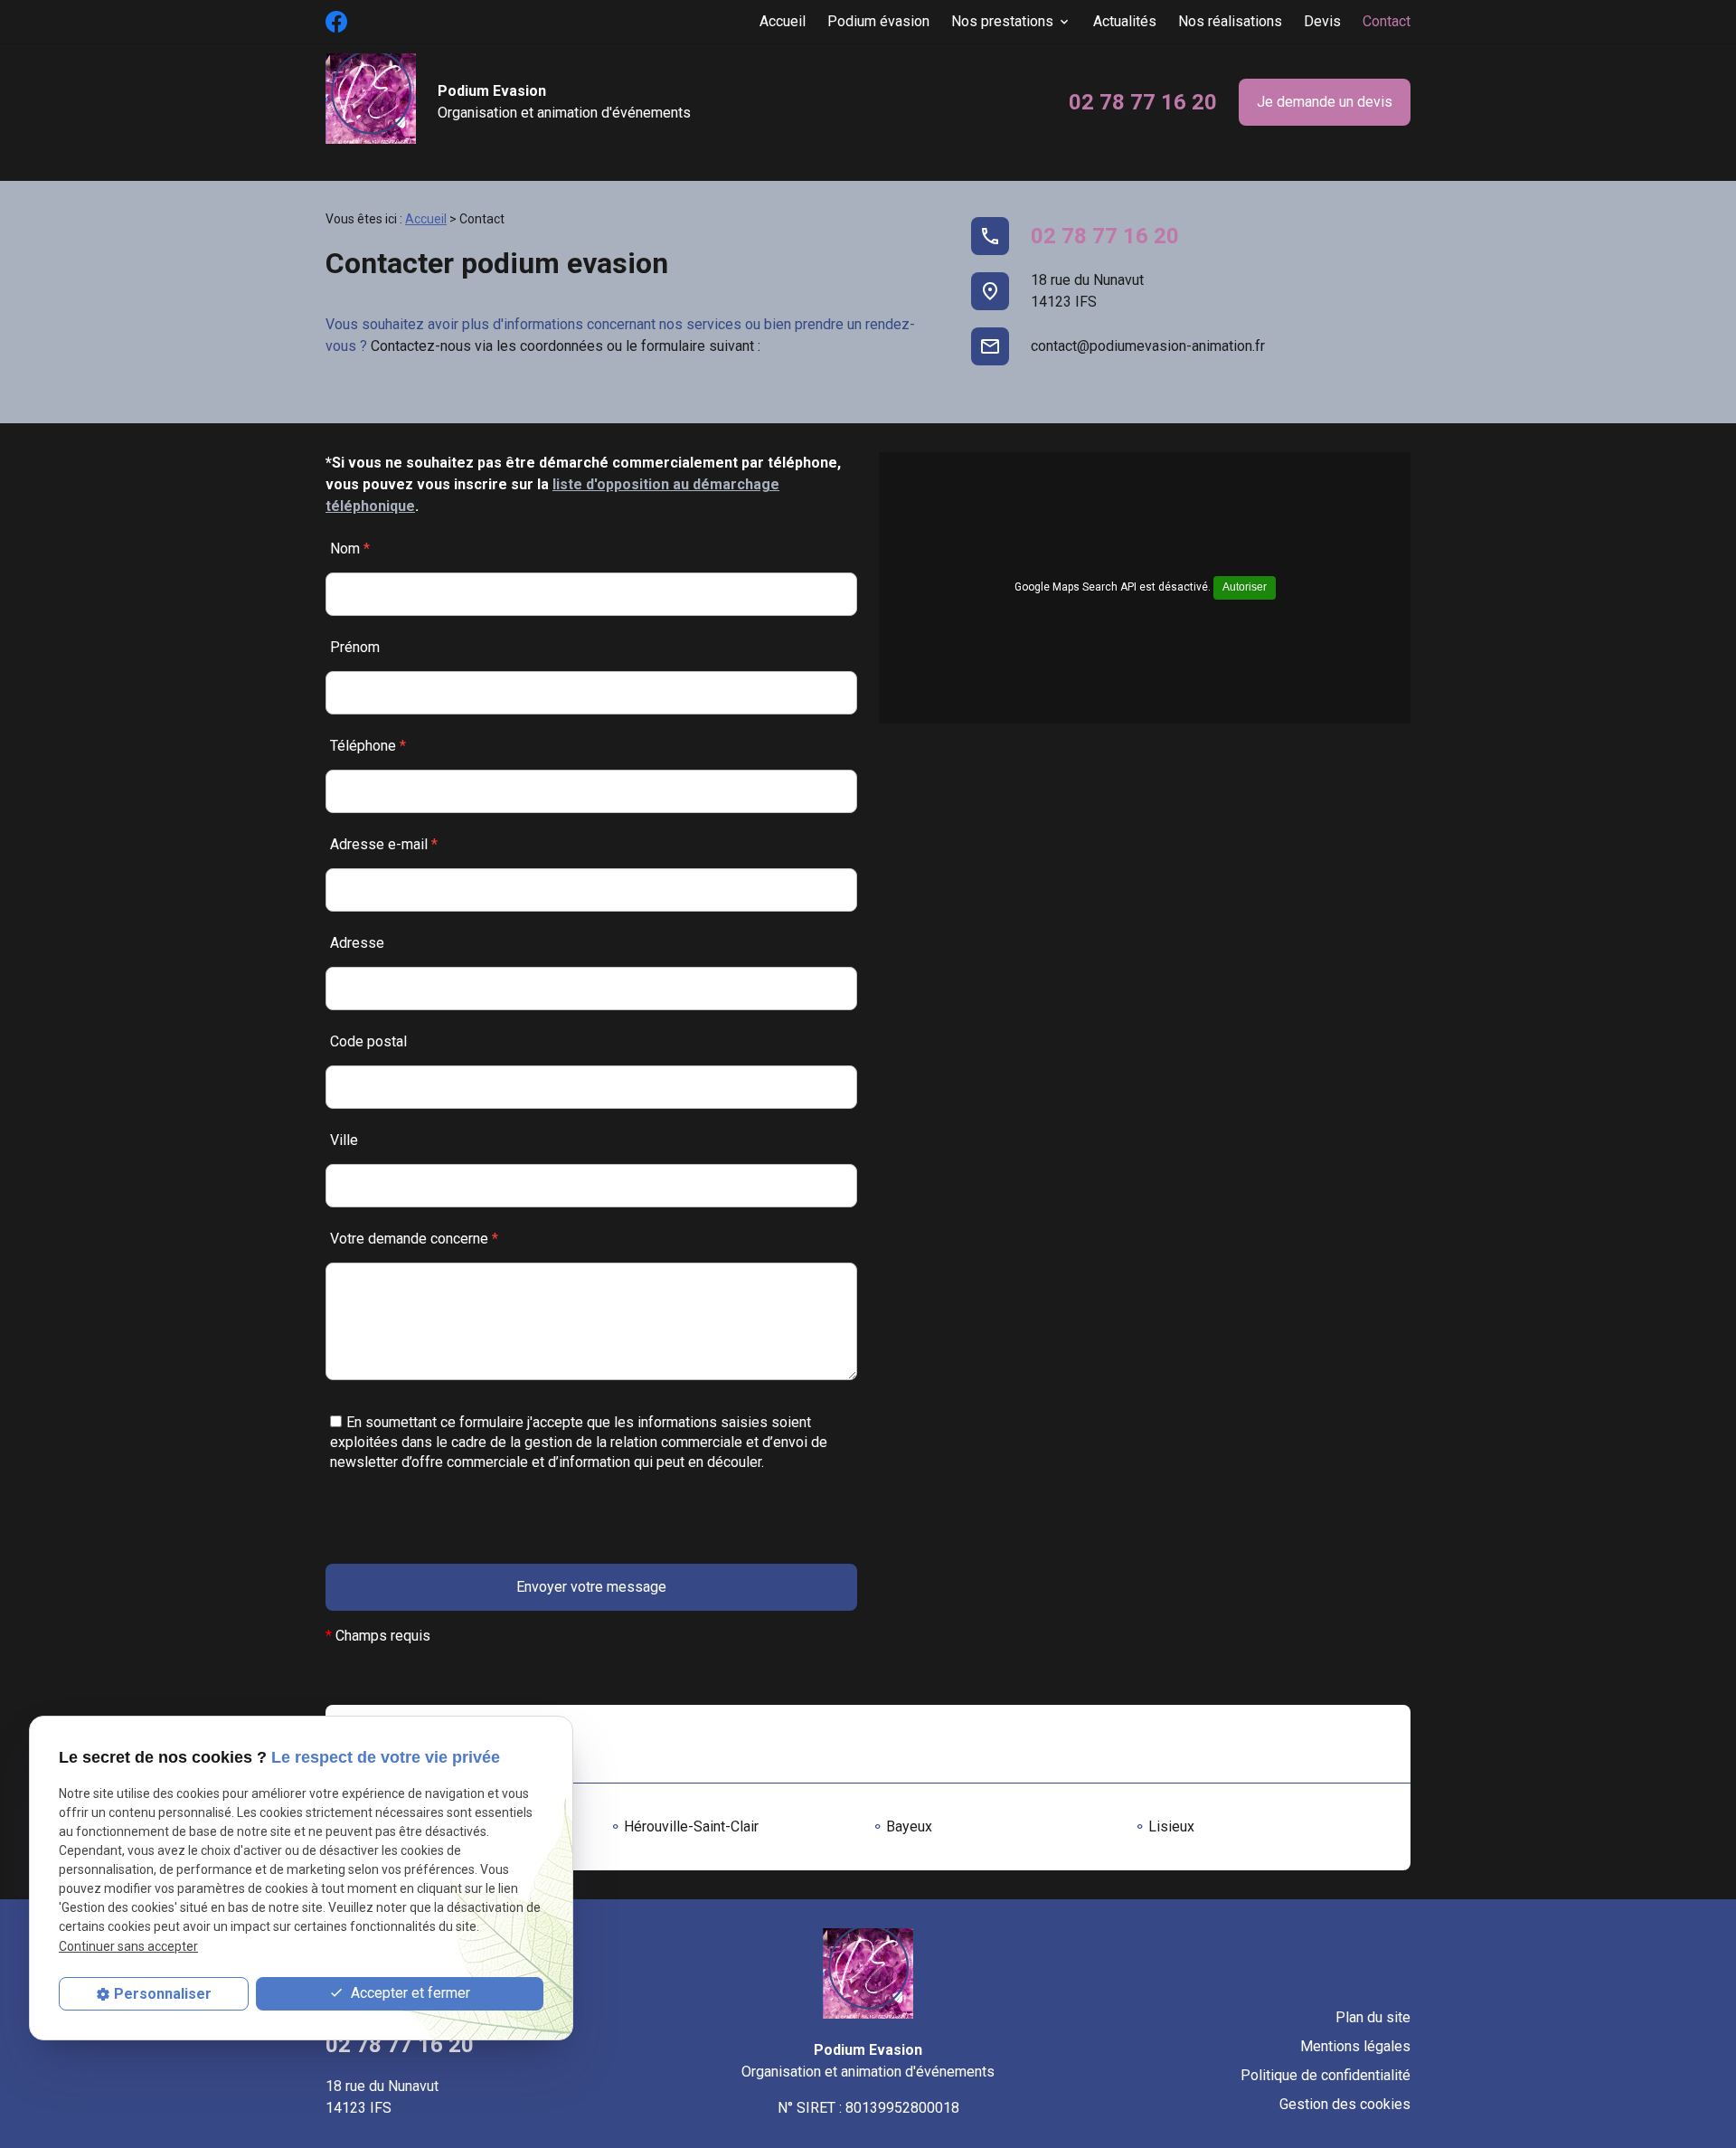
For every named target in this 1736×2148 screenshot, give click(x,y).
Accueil (783, 21)
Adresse (357, 943)
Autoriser (1245, 587)
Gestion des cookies (1345, 2104)
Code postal (368, 1041)
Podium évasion (878, 21)
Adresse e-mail (384, 844)
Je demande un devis (1325, 102)
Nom (350, 549)
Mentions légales (1355, 2046)
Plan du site (1373, 2017)
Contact (1387, 21)
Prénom (355, 647)
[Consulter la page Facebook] (336, 22)
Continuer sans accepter (128, 1946)
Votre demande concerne (414, 1239)
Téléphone (368, 746)
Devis (1322, 21)
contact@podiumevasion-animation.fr (1148, 346)
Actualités (1125, 21)
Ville (344, 1140)
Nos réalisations (1230, 21)
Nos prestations (1002, 21)
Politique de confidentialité (1326, 2075)
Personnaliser (163, 1994)
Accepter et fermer (409, 1993)
